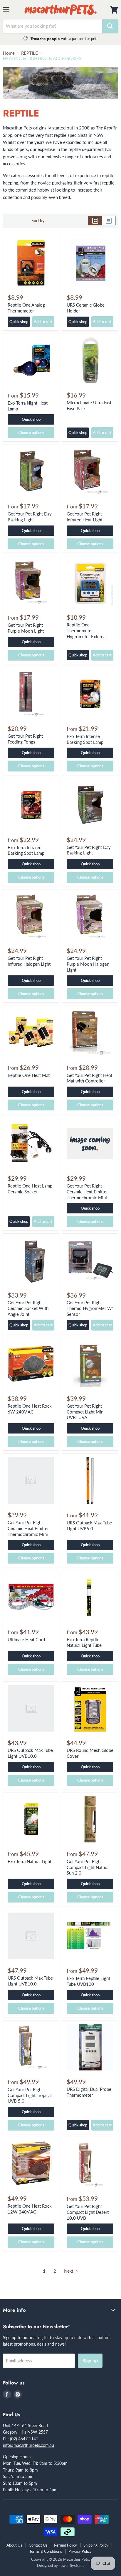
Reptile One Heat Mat (29, 1075)
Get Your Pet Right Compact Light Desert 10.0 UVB (88, 2212)
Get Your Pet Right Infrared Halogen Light (29, 961)
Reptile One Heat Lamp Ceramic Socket (30, 1189)
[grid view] (95, 221)
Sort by (38, 221)
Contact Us (38, 2545)
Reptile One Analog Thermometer (26, 308)
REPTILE (30, 53)
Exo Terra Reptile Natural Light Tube (84, 1642)
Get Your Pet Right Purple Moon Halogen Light (88, 964)
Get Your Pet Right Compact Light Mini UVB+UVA (86, 1412)
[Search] (110, 26)
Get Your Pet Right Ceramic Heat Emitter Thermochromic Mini (87, 1191)
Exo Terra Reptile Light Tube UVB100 (88, 1981)
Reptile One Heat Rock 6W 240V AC (30, 1409)
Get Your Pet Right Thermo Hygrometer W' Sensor (90, 1308)
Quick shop (19, 322)
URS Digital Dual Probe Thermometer (89, 2092)
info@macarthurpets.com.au (28, 2445)
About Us (14, 2545)
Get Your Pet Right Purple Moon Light (26, 628)
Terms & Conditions (46, 2551)
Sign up (90, 2360)
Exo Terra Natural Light (30, 1861)
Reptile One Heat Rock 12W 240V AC (30, 2209)
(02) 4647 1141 (24, 2439)
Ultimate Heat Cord (26, 1639)
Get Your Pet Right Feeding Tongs (25, 739)
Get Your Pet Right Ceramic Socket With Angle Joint (28, 1308)
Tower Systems (72, 2565)
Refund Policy (65, 2545)
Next (69, 2271)
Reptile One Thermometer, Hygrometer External (87, 630)
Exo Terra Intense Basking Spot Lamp (85, 739)
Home (9, 53)
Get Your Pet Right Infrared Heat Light (85, 517)
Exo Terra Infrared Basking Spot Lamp (26, 850)
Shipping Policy (96, 2545)
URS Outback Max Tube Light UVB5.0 (89, 1526)
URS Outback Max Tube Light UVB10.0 (30, 1753)
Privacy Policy (80, 2551)
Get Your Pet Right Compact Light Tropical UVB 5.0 (30, 2095)
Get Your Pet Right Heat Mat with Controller (89, 1078)
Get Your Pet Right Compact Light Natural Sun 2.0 (88, 1867)
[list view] (109, 221)
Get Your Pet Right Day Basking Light (30, 517)
